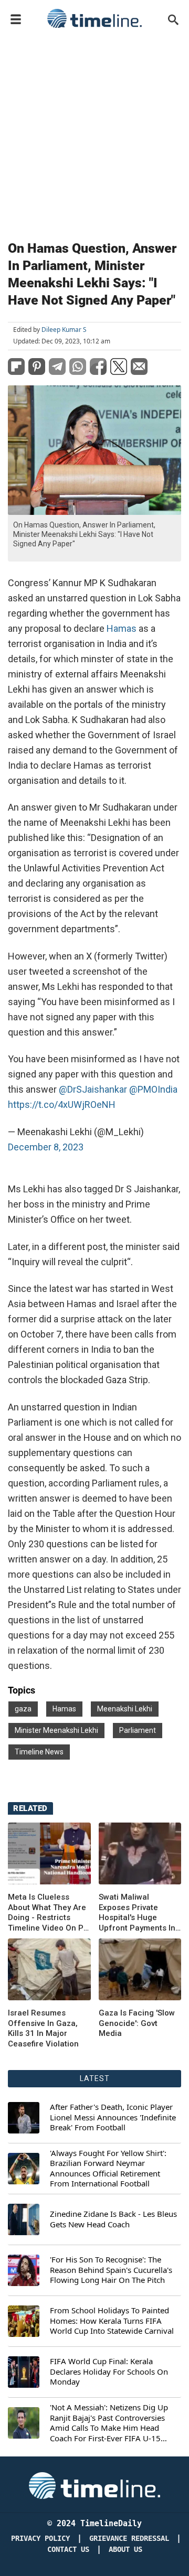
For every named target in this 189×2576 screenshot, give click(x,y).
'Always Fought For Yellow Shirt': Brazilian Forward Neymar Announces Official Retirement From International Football (108, 2169)
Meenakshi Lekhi (125, 1709)
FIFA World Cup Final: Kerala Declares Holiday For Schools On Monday (109, 2372)
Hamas (122, 628)
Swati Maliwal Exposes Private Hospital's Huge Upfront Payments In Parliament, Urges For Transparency (139, 1913)
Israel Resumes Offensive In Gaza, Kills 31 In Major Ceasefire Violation (43, 2028)
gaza (23, 1709)
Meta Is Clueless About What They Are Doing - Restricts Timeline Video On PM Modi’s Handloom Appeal (49, 1913)
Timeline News (39, 1752)
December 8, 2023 (46, 1147)
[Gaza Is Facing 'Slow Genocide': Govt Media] (49, 1969)
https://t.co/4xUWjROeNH (62, 1104)
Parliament (138, 1730)
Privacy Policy (40, 2539)
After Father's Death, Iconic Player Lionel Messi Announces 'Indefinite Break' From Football (113, 2117)
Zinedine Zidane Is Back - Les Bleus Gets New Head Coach (113, 2219)
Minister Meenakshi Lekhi (56, 1730)
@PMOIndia (153, 1089)
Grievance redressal (129, 2539)
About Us (125, 2550)
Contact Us (68, 2550)
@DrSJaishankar (93, 1089)
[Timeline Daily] (94, 18)
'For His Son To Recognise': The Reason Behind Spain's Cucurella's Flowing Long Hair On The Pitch (111, 2270)
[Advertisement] (94, 132)
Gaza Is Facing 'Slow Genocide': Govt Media (137, 2023)
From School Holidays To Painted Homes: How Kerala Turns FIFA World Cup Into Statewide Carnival (112, 2321)
